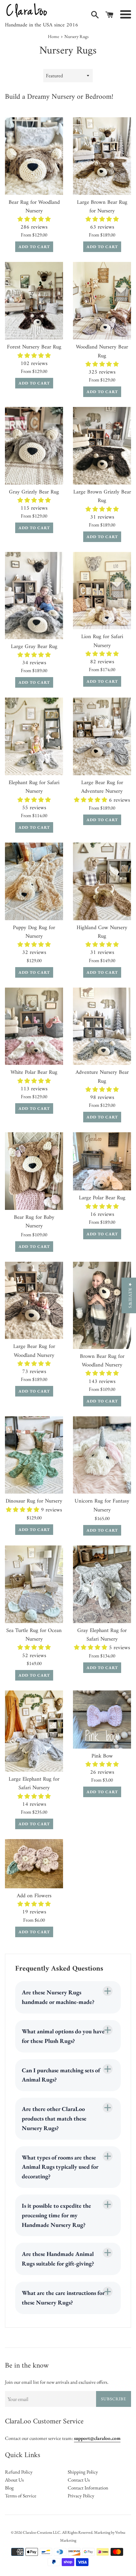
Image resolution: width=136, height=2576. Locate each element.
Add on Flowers (34, 1896)
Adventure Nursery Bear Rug (102, 1077)
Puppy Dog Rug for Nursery (34, 932)
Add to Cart (34, 247)
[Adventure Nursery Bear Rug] (102, 1026)
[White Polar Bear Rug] (34, 1026)
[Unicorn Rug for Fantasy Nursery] (102, 1455)
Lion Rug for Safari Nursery (102, 641)
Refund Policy (19, 2472)
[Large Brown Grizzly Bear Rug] (102, 446)
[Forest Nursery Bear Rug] (34, 301)
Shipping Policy (83, 2472)
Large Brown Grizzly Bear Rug (102, 496)
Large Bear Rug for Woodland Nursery (34, 1351)
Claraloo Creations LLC (42, 2532)
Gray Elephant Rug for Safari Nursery (102, 1635)
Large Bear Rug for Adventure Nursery (102, 787)
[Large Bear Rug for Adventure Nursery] (102, 736)
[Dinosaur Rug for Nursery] (34, 1455)
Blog (9, 2488)
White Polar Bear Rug (34, 1072)
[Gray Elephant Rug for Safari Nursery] (102, 1584)
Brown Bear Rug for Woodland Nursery (102, 1361)
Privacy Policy (81, 2496)
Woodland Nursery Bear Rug (102, 351)
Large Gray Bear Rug (34, 647)
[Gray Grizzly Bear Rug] (34, 446)
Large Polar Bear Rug (102, 1198)
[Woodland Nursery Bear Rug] (102, 301)
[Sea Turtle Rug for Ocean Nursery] (34, 1584)
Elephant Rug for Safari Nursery (34, 787)
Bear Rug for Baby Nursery (34, 1222)
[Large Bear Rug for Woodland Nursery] (34, 1301)
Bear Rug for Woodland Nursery (34, 207)
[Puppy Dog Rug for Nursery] (34, 881)
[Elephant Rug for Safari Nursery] (34, 736)
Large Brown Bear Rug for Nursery (102, 207)
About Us (14, 2480)
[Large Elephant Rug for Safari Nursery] (34, 1731)
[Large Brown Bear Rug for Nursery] (102, 156)
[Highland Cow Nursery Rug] (102, 881)
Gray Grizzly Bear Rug (34, 492)
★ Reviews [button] (130, 1295)
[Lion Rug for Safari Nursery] (102, 591)
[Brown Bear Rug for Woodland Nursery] (102, 1305)
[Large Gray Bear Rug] (34, 596)
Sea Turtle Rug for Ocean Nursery (34, 1635)
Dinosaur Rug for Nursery (34, 1501)
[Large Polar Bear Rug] (102, 1161)
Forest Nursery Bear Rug (34, 347)
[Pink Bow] (102, 1720)
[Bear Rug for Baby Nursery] (34, 1171)
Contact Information (88, 2488)
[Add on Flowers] (34, 1864)
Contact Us (79, 2480)
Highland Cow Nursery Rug (102, 932)
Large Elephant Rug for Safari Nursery (34, 1783)
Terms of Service (21, 2496)
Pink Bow (102, 1756)
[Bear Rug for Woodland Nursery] (34, 156)
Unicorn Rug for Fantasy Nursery (102, 1505)
